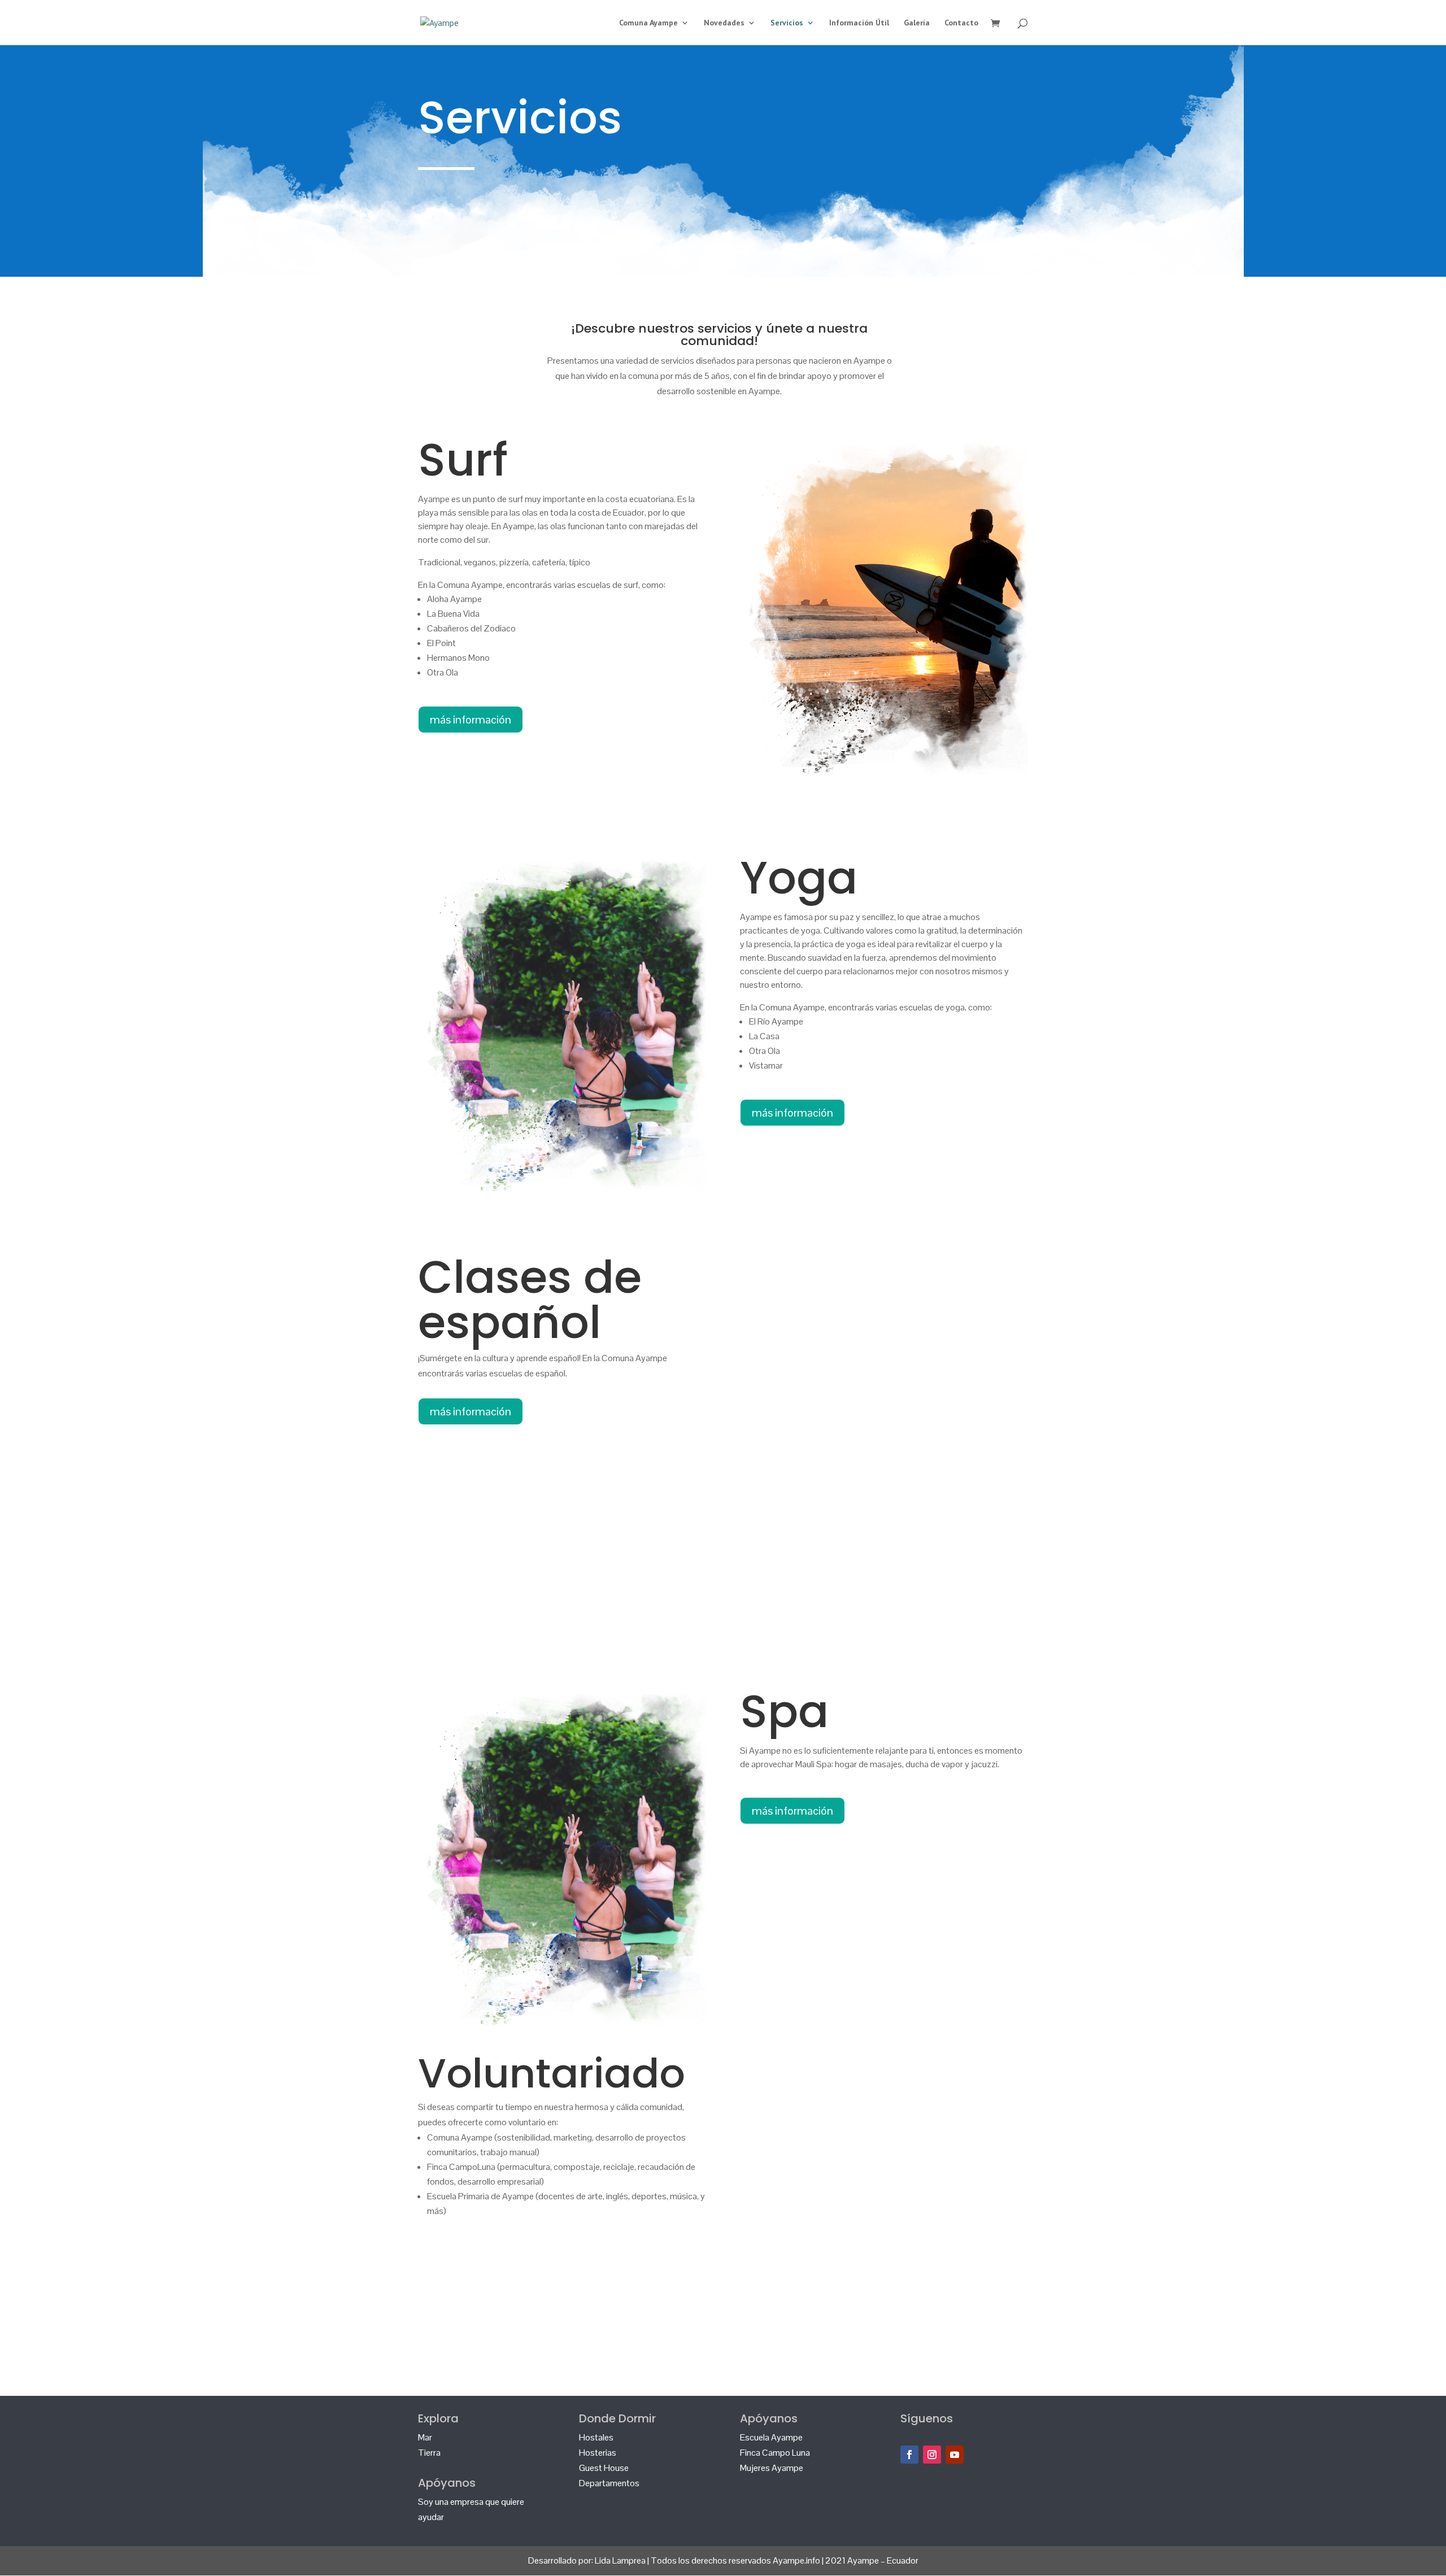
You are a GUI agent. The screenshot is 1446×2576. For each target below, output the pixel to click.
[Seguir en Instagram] (932, 2455)
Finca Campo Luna (775, 2453)
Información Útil (859, 23)
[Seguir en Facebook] (909, 2455)
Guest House (604, 2468)
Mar (425, 2437)
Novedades (724, 23)
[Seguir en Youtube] (955, 2455)
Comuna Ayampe (648, 23)
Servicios (787, 23)
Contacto (961, 23)
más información (471, 720)
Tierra (429, 2453)
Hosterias (598, 2453)
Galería (917, 23)
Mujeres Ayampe (772, 2468)
